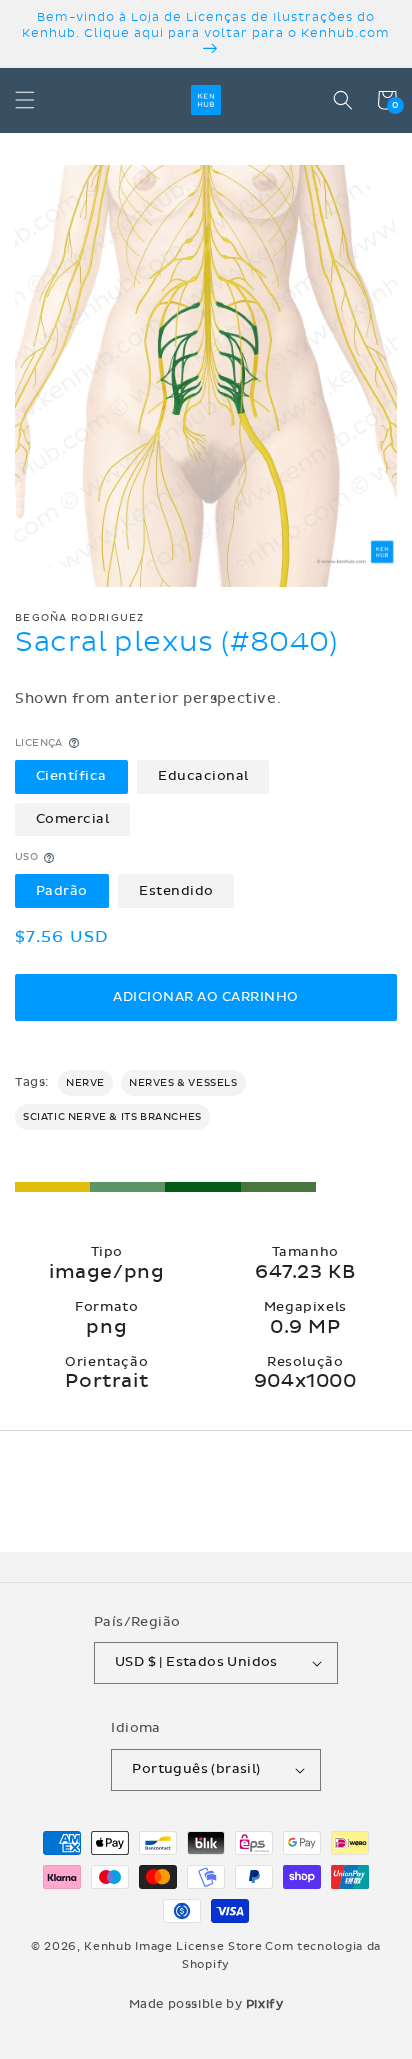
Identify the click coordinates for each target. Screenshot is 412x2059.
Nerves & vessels (183, 1083)
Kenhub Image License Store (173, 1946)
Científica (71, 776)
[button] (25, 100)
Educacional (203, 776)
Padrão (62, 891)
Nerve (85, 1083)
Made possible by (206, 2004)
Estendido (176, 891)
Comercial (73, 819)
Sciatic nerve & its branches (112, 1117)
